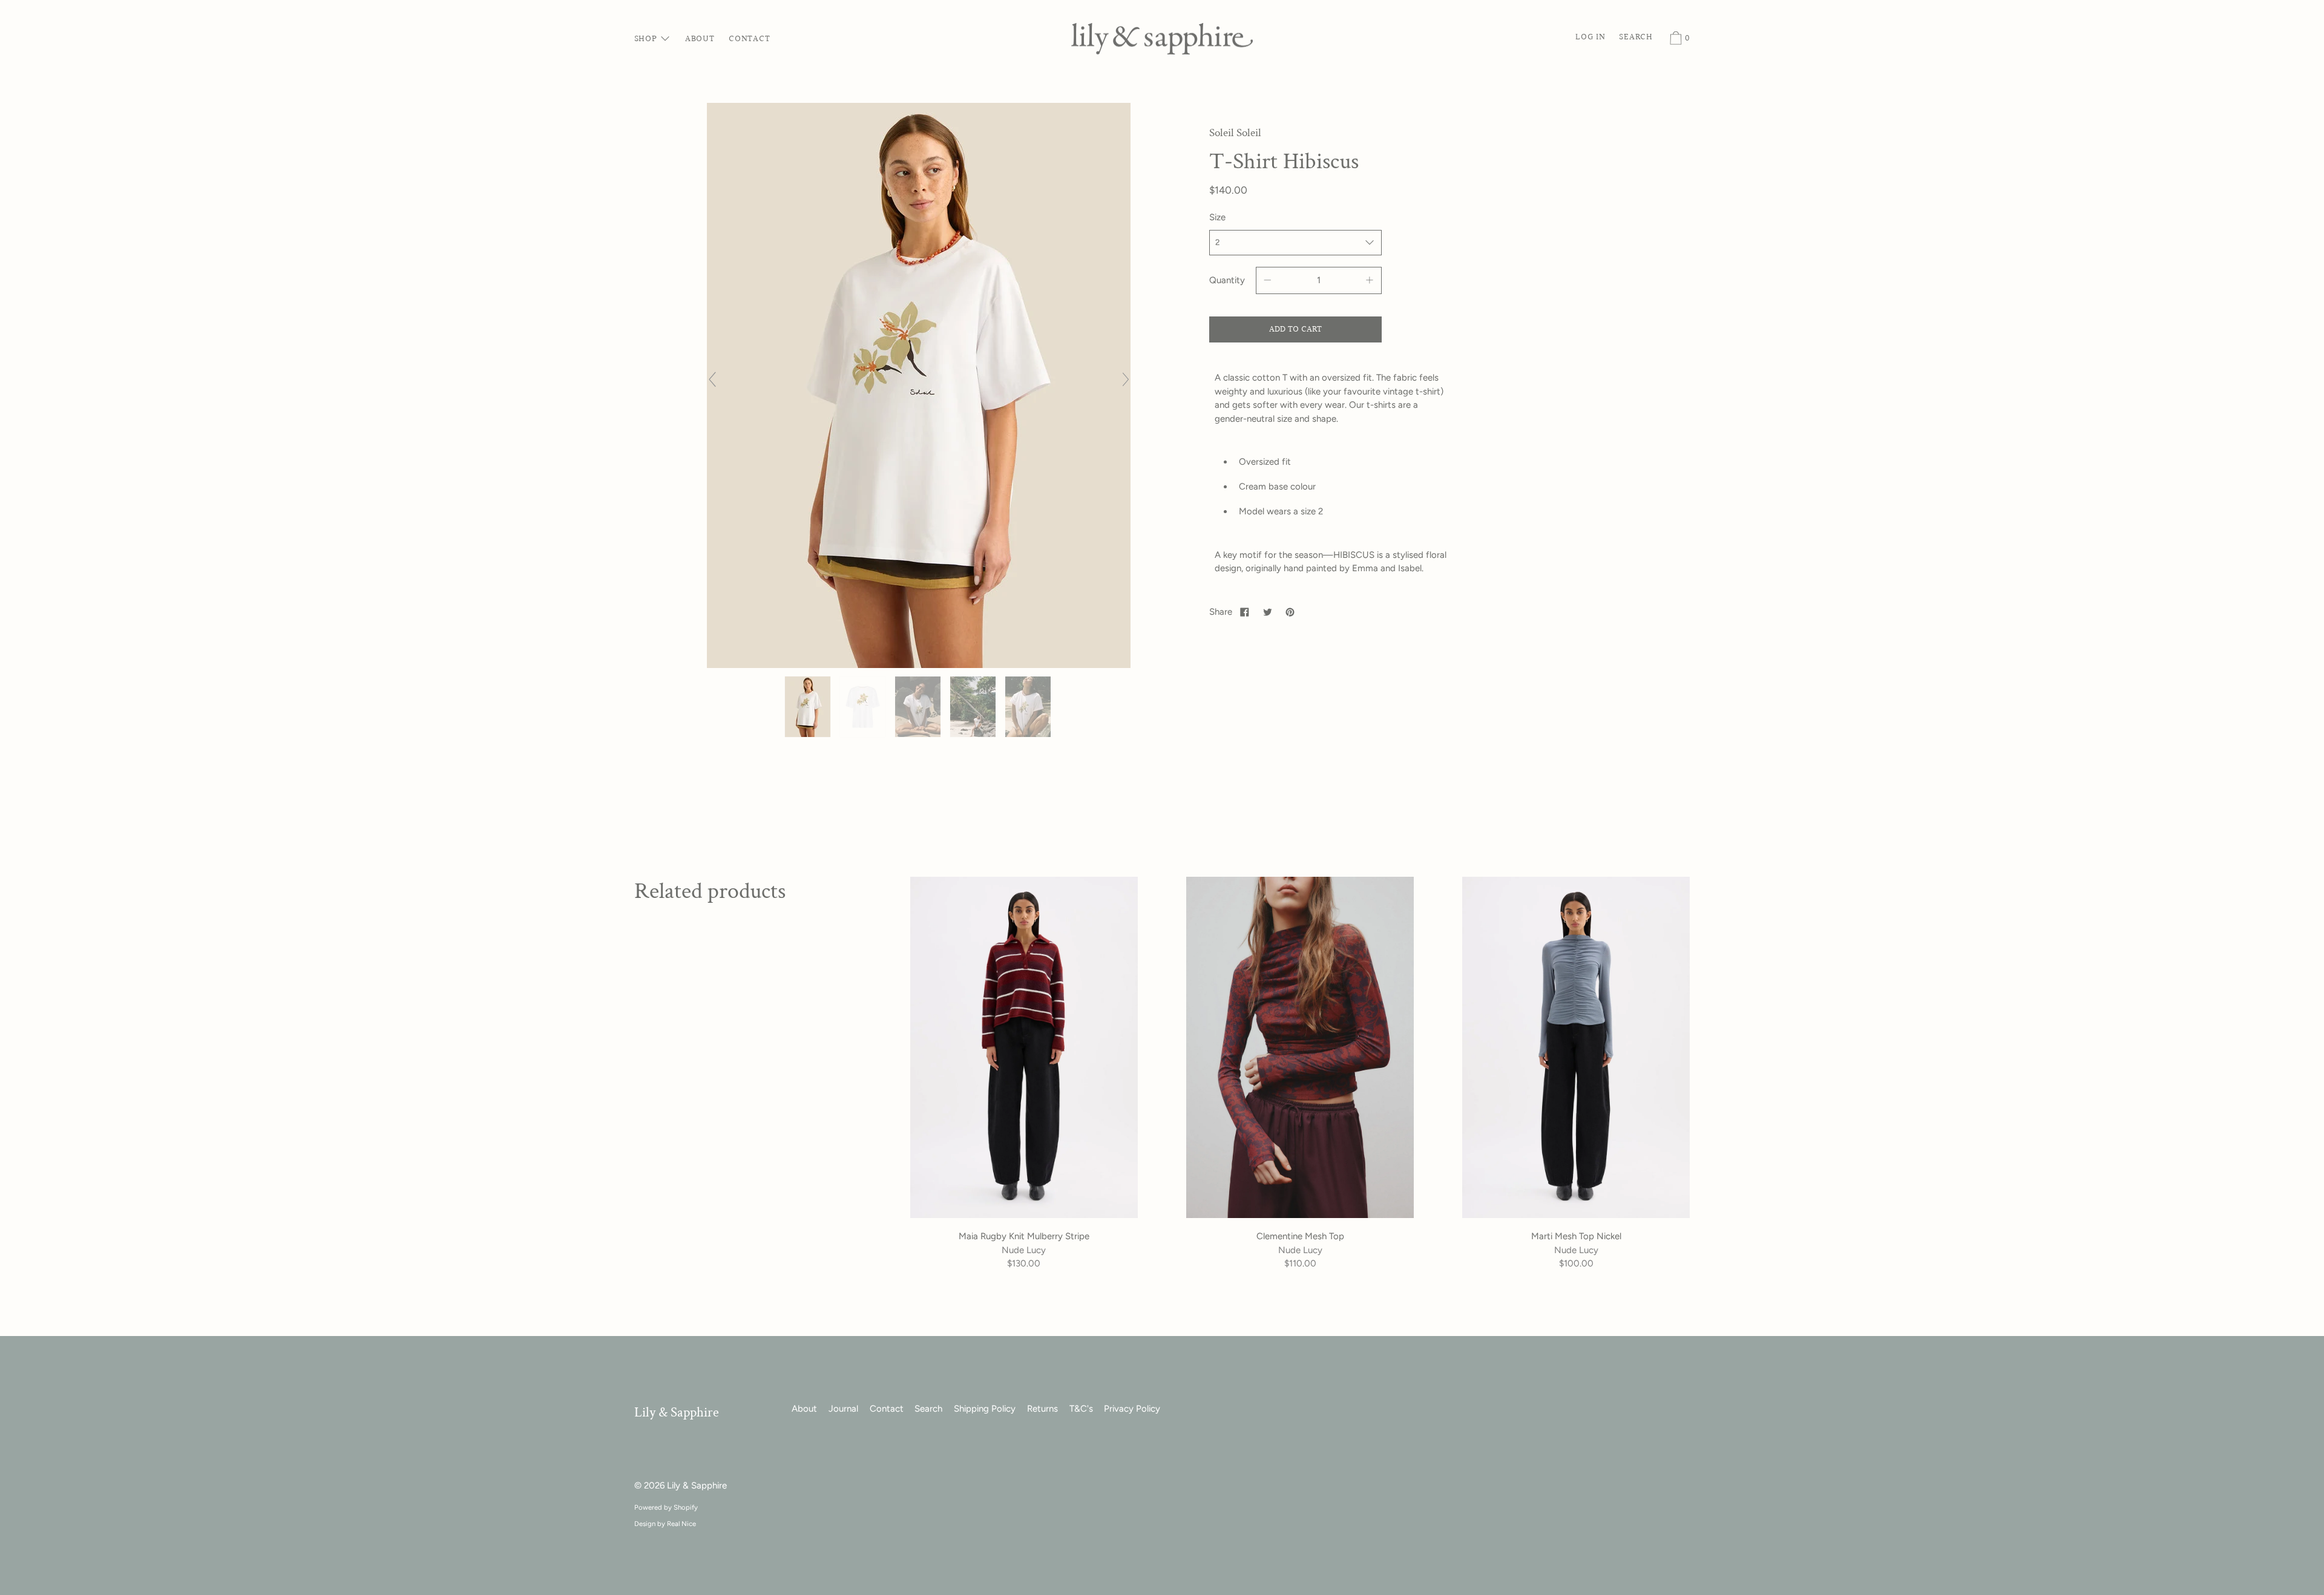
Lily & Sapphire (677, 1413)
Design (645, 1524)
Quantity (1227, 280)
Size (1217, 217)
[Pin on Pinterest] (1290, 612)
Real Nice (681, 1524)
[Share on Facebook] (1245, 612)
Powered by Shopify (666, 1507)
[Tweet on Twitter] (1267, 612)
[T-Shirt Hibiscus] (809, 707)
